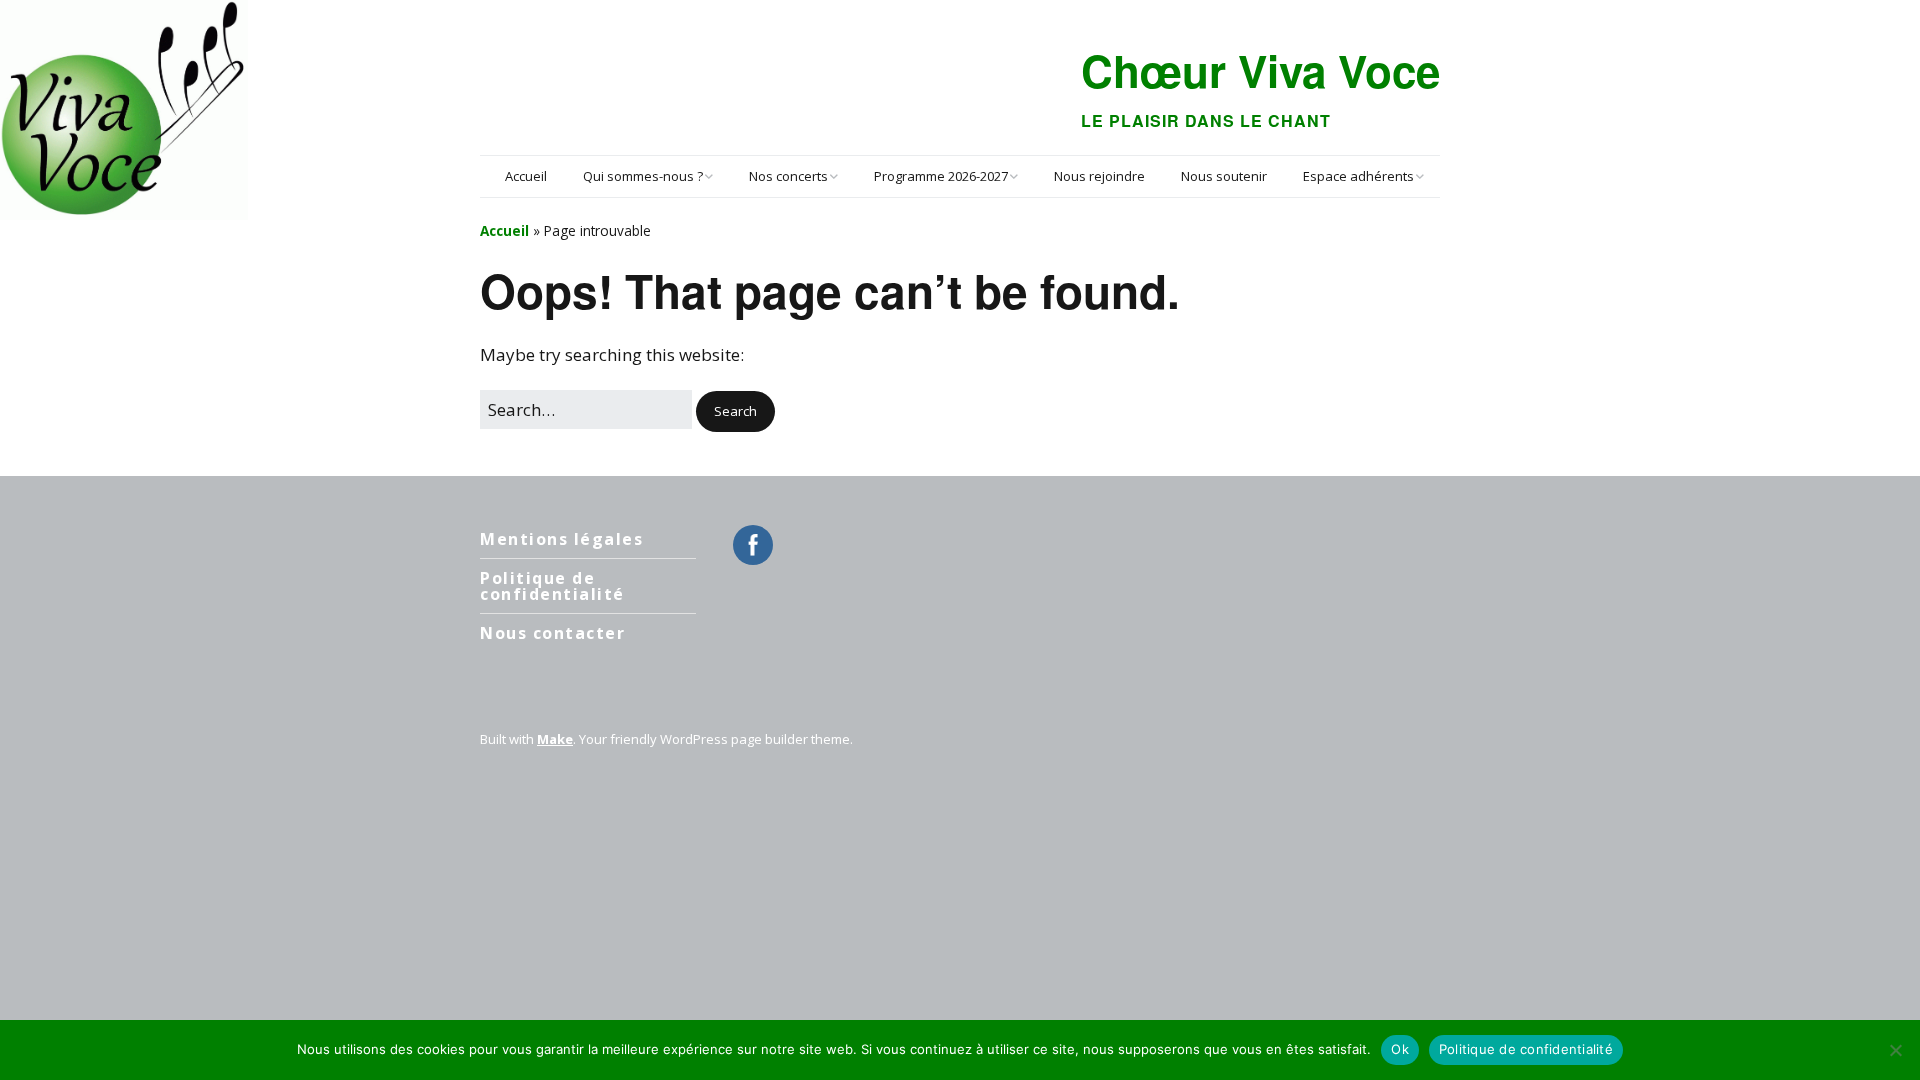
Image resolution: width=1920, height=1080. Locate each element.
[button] (735, 411)
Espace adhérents (1358, 176)
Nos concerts (788, 176)
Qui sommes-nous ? (643, 176)
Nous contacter (552, 633)
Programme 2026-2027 (941, 176)
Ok (1400, 1049)
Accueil (526, 176)
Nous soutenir (1224, 176)
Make (555, 739)
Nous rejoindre (1099, 176)
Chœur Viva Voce (1260, 70)
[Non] (1895, 1050)
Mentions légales (561, 539)
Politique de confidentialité (552, 586)
